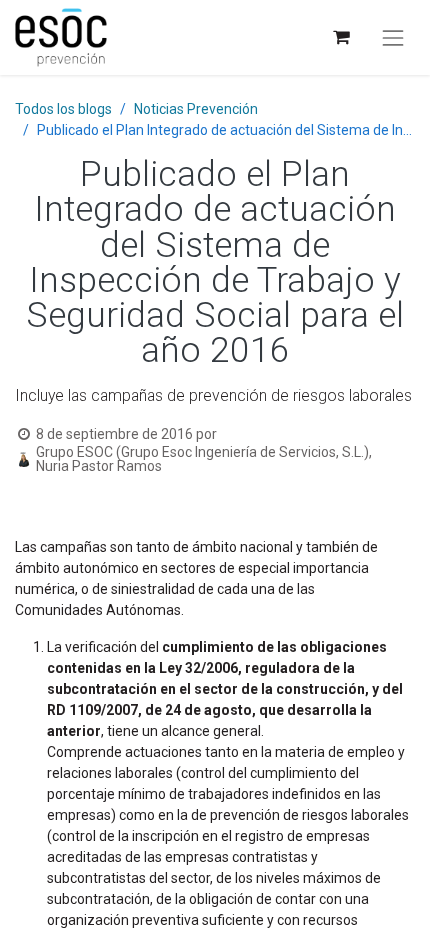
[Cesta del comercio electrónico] (340, 37)
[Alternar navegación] (393, 38)
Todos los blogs (63, 109)
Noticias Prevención (196, 109)
